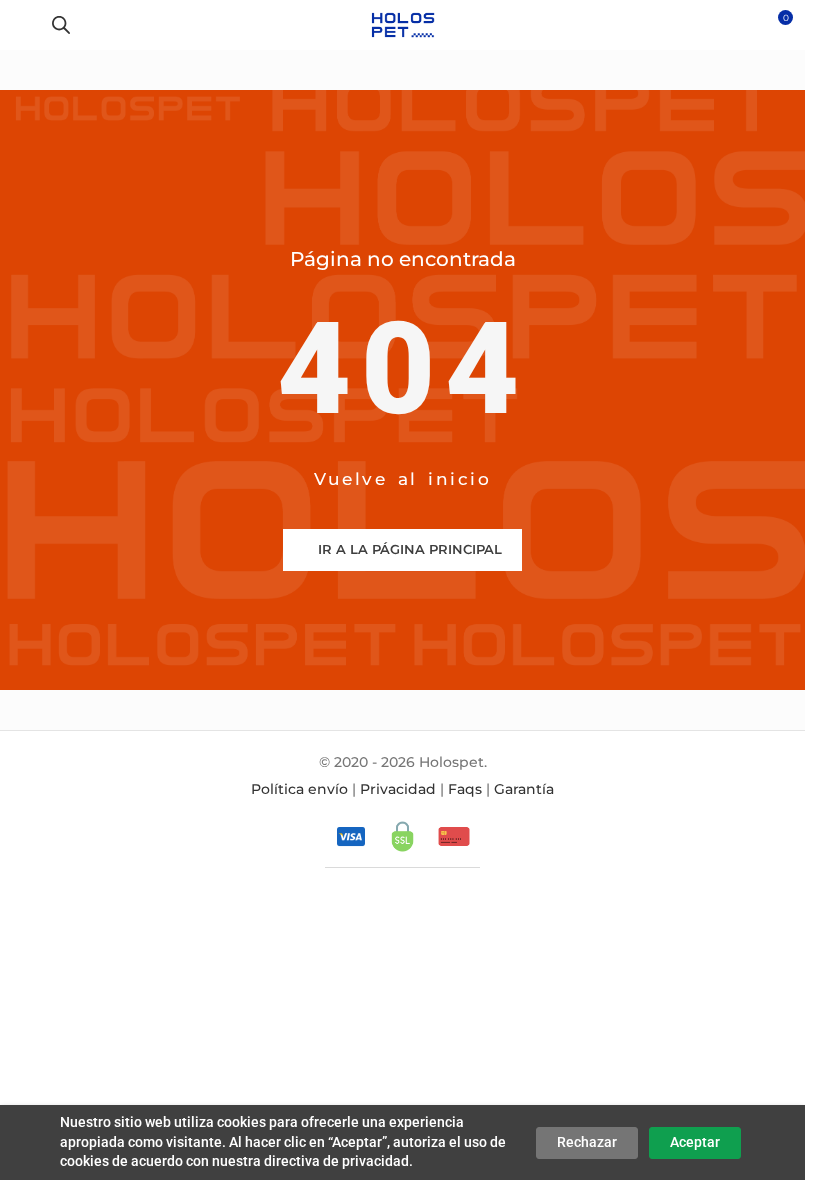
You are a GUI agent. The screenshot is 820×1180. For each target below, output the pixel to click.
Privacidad (398, 789)
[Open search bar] (61, 24)
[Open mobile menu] (23, 25)
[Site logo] (402, 24)
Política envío (299, 789)
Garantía (524, 789)
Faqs (465, 789)
